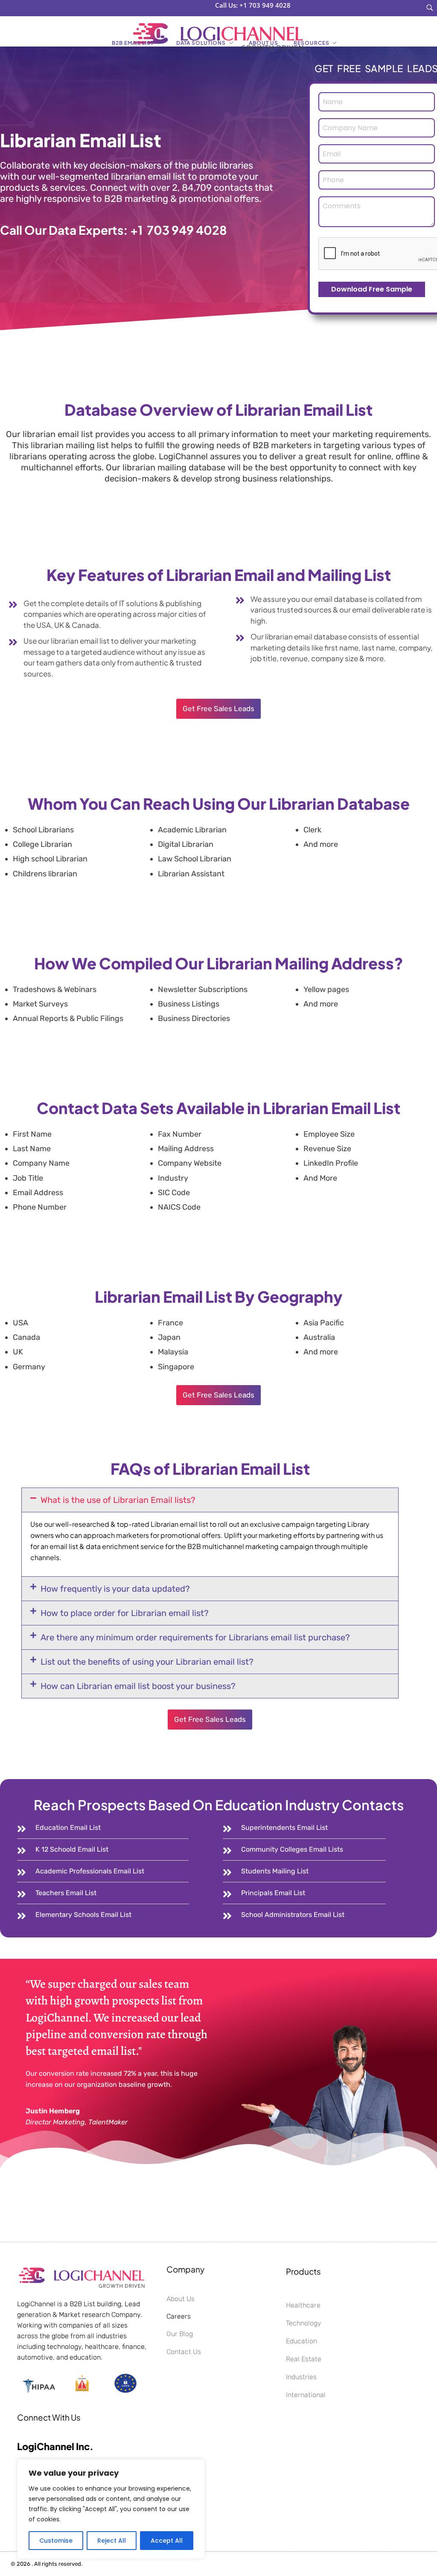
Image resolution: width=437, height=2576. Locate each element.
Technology (304, 2323)
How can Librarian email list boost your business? (138, 1686)
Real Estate (304, 2359)
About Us (181, 2299)
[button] (210, 1500)
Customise (56, 2541)
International (306, 2395)
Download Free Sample (372, 289)
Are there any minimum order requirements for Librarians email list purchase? (195, 1637)
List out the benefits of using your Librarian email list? (147, 1662)
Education (302, 2341)
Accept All (167, 2541)
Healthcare (303, 2305)
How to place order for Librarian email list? (125, 1613)
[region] (111, 2509)
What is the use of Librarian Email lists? (118, 1500)
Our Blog (180, 2334)
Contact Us (184, 2352)
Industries (301, 2377)
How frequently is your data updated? (115, 1589)
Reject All (112, 2541)
